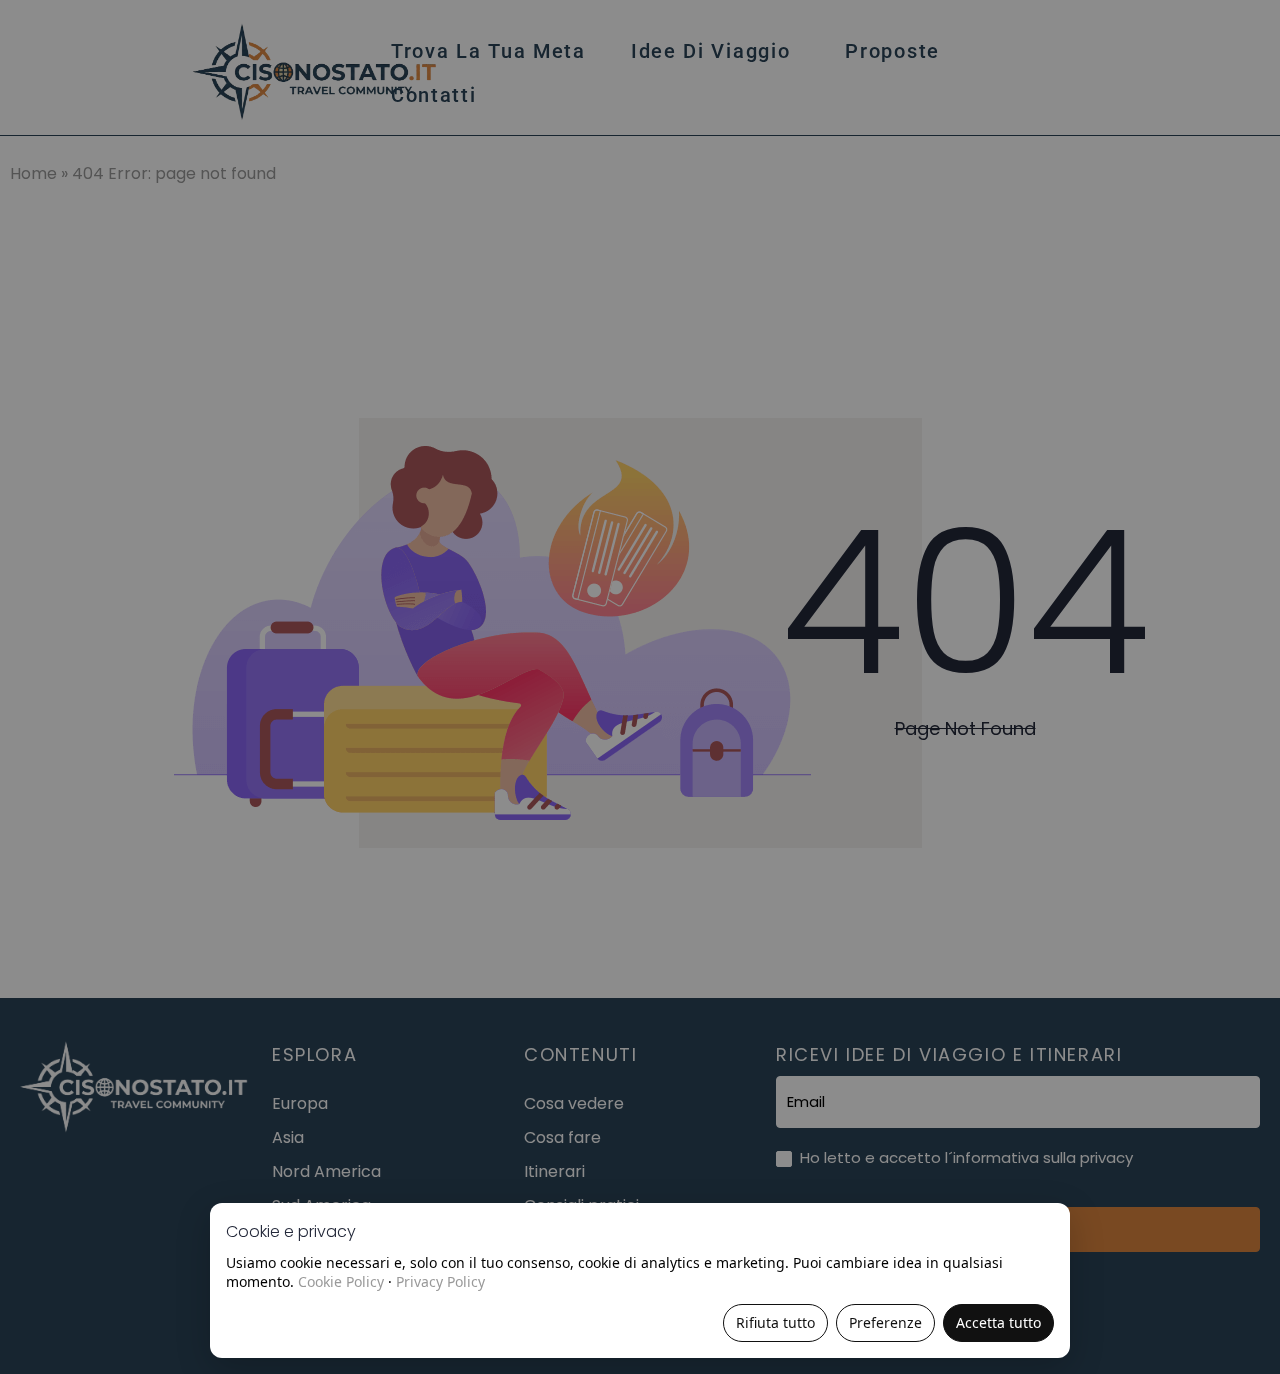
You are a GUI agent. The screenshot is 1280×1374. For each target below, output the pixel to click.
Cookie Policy (341, 1281)
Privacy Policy (440, 1281)
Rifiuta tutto (775, 1322)
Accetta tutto (998, 1322)
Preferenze (885, 1322)
